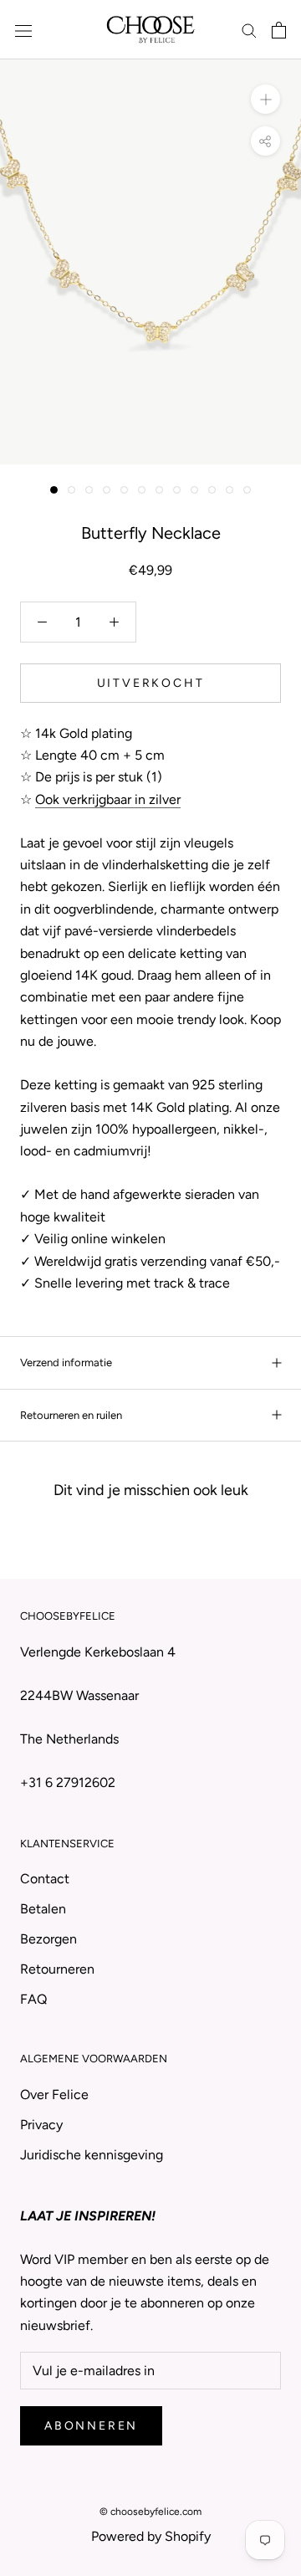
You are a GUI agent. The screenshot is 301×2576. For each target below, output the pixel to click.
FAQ (33, 1999)
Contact (45, 1879)
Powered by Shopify (151, 2536)
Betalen (43, 1909)
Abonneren (91, 2426)
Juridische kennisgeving (92, 2155)
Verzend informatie (66, 1362)
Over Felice (54, 2095)
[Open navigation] (23, 30)
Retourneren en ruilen (71, 1415)
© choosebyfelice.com (150, 2512)
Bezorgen (48, 1939)
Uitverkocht (151, 683)
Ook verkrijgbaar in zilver (108, 799)
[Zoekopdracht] (249, 30)
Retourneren (57, 1969)
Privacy (41, 2125)
